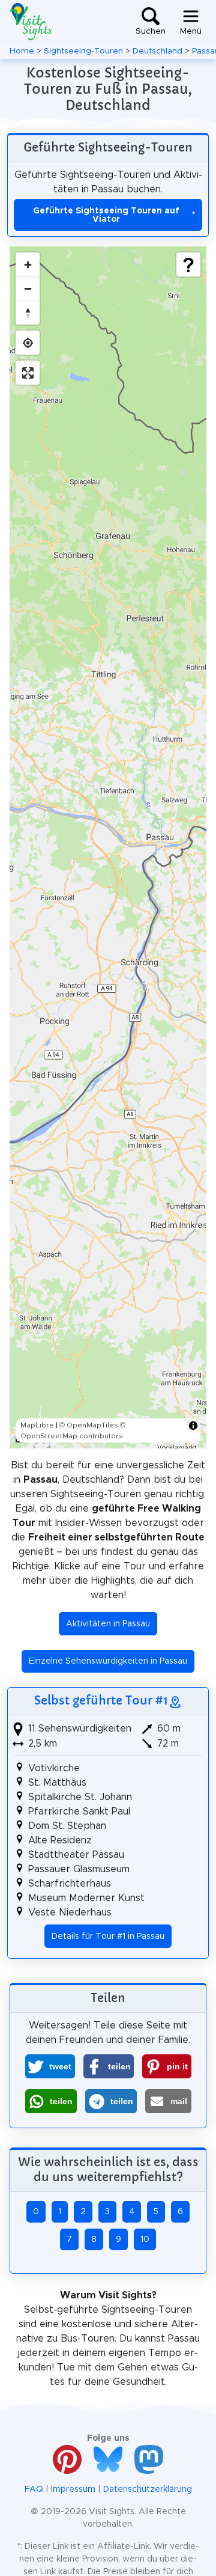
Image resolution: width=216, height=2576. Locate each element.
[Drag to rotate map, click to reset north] (28, 313)
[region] (108, 847)
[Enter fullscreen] (28, 373)
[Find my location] (28, 343)
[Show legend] (188, 264)
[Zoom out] (28, 288)
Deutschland (157, 51)
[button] (50, 2066)
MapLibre (37, 1425)
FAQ (34, 2489)
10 (145, 2239)
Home (22, 51)
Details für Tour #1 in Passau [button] (108, 1937)
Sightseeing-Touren (83, 51)
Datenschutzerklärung (148, 2489)
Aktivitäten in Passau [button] (108, 1624)
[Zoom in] (28, 264)
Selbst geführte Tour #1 (101, 1700)
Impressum (73, 2489)
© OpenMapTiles (89, 1425)
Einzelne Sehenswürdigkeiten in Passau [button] (108, 1661)
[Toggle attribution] (193, 1426)
